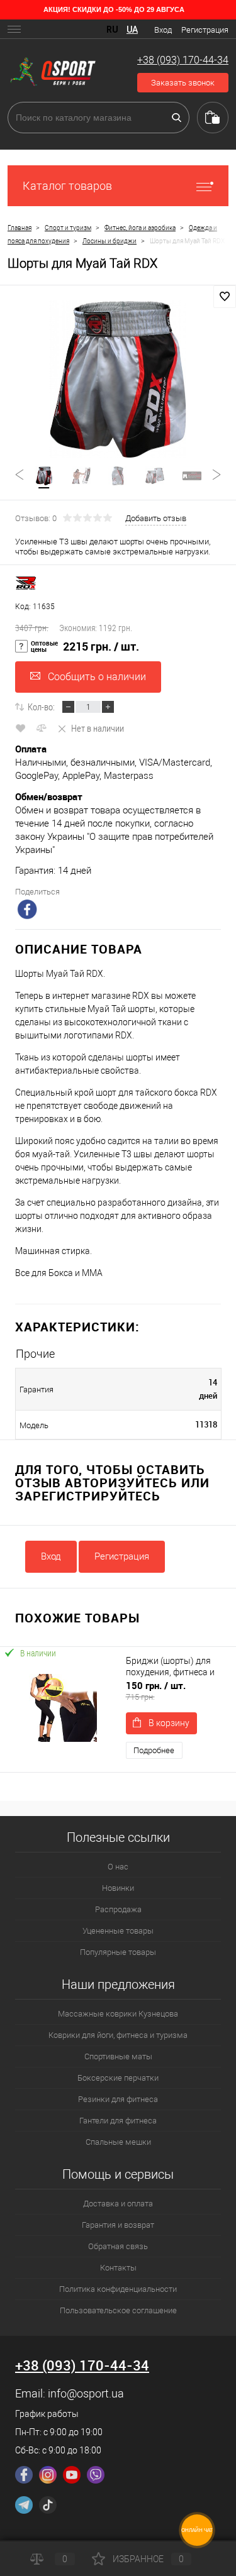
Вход (163, 30)
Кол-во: (41, 707)
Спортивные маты (118, 2056)
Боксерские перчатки (118, 2078)
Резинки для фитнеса (118, 2099)
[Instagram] (48, 2475)
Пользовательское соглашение (118, 2310)
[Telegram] (24, 2505)
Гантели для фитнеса (118, 2121)
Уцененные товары (118, 1931)
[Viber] (96, 2475)
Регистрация (205, 30)
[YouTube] (72, 2475)
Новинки (118, 1888)
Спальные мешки (118, 2142)
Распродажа (118, 1909)
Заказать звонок (183, 83)
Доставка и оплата (118, 2204)
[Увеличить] (118, 379)
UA (132, 30)
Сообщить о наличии (97, 677)
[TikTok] (48, 2505)
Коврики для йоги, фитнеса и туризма (118, 2035)
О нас (118, 1867)
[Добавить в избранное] (225, 297)
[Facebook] (24, 2475)
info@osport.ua (86, 2393)
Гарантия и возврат (118, 2225)
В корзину (169, 1723)
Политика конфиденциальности (118, 2289)
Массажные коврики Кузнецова (118, 2014)
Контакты (118, 2268)
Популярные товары (118, 1952)
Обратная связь (118, 2246)
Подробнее (154, 1750)
